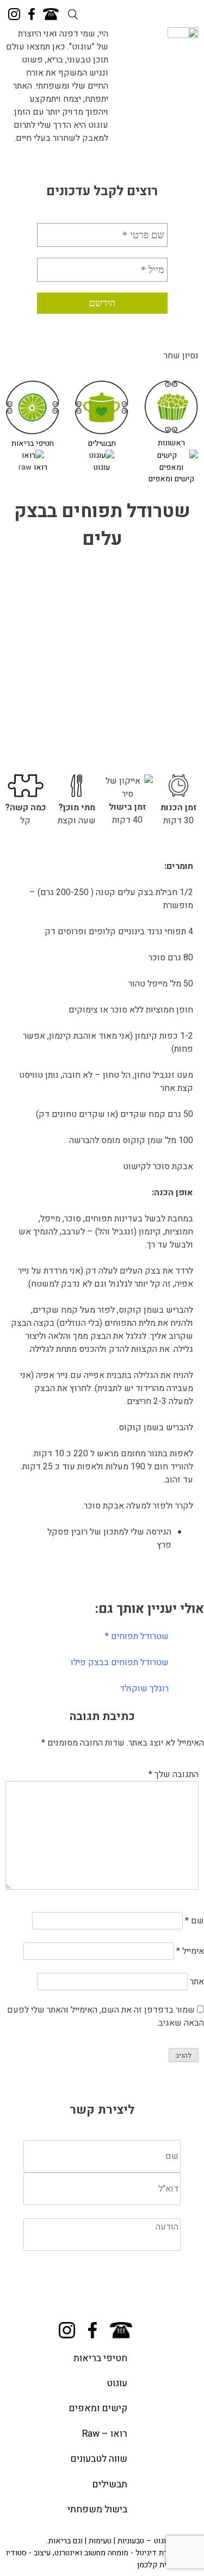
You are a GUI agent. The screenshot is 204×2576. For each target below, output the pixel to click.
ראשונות (171, 443)
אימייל (190, 1951)
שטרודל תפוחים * (137, 1636)
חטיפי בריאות (33, 443)
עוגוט (102, 467)
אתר (197, 1982)
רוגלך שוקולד (144, 1689)
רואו (41, 467)
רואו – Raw (105, 2434)
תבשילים (102, 443)
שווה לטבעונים (99, 2459)
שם (194, 1921)
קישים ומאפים (171, 479)
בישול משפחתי (97, 2509)
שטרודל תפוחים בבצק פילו (120, 1662)
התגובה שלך (174, 1774)
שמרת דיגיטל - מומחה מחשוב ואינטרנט (116, 2553)
